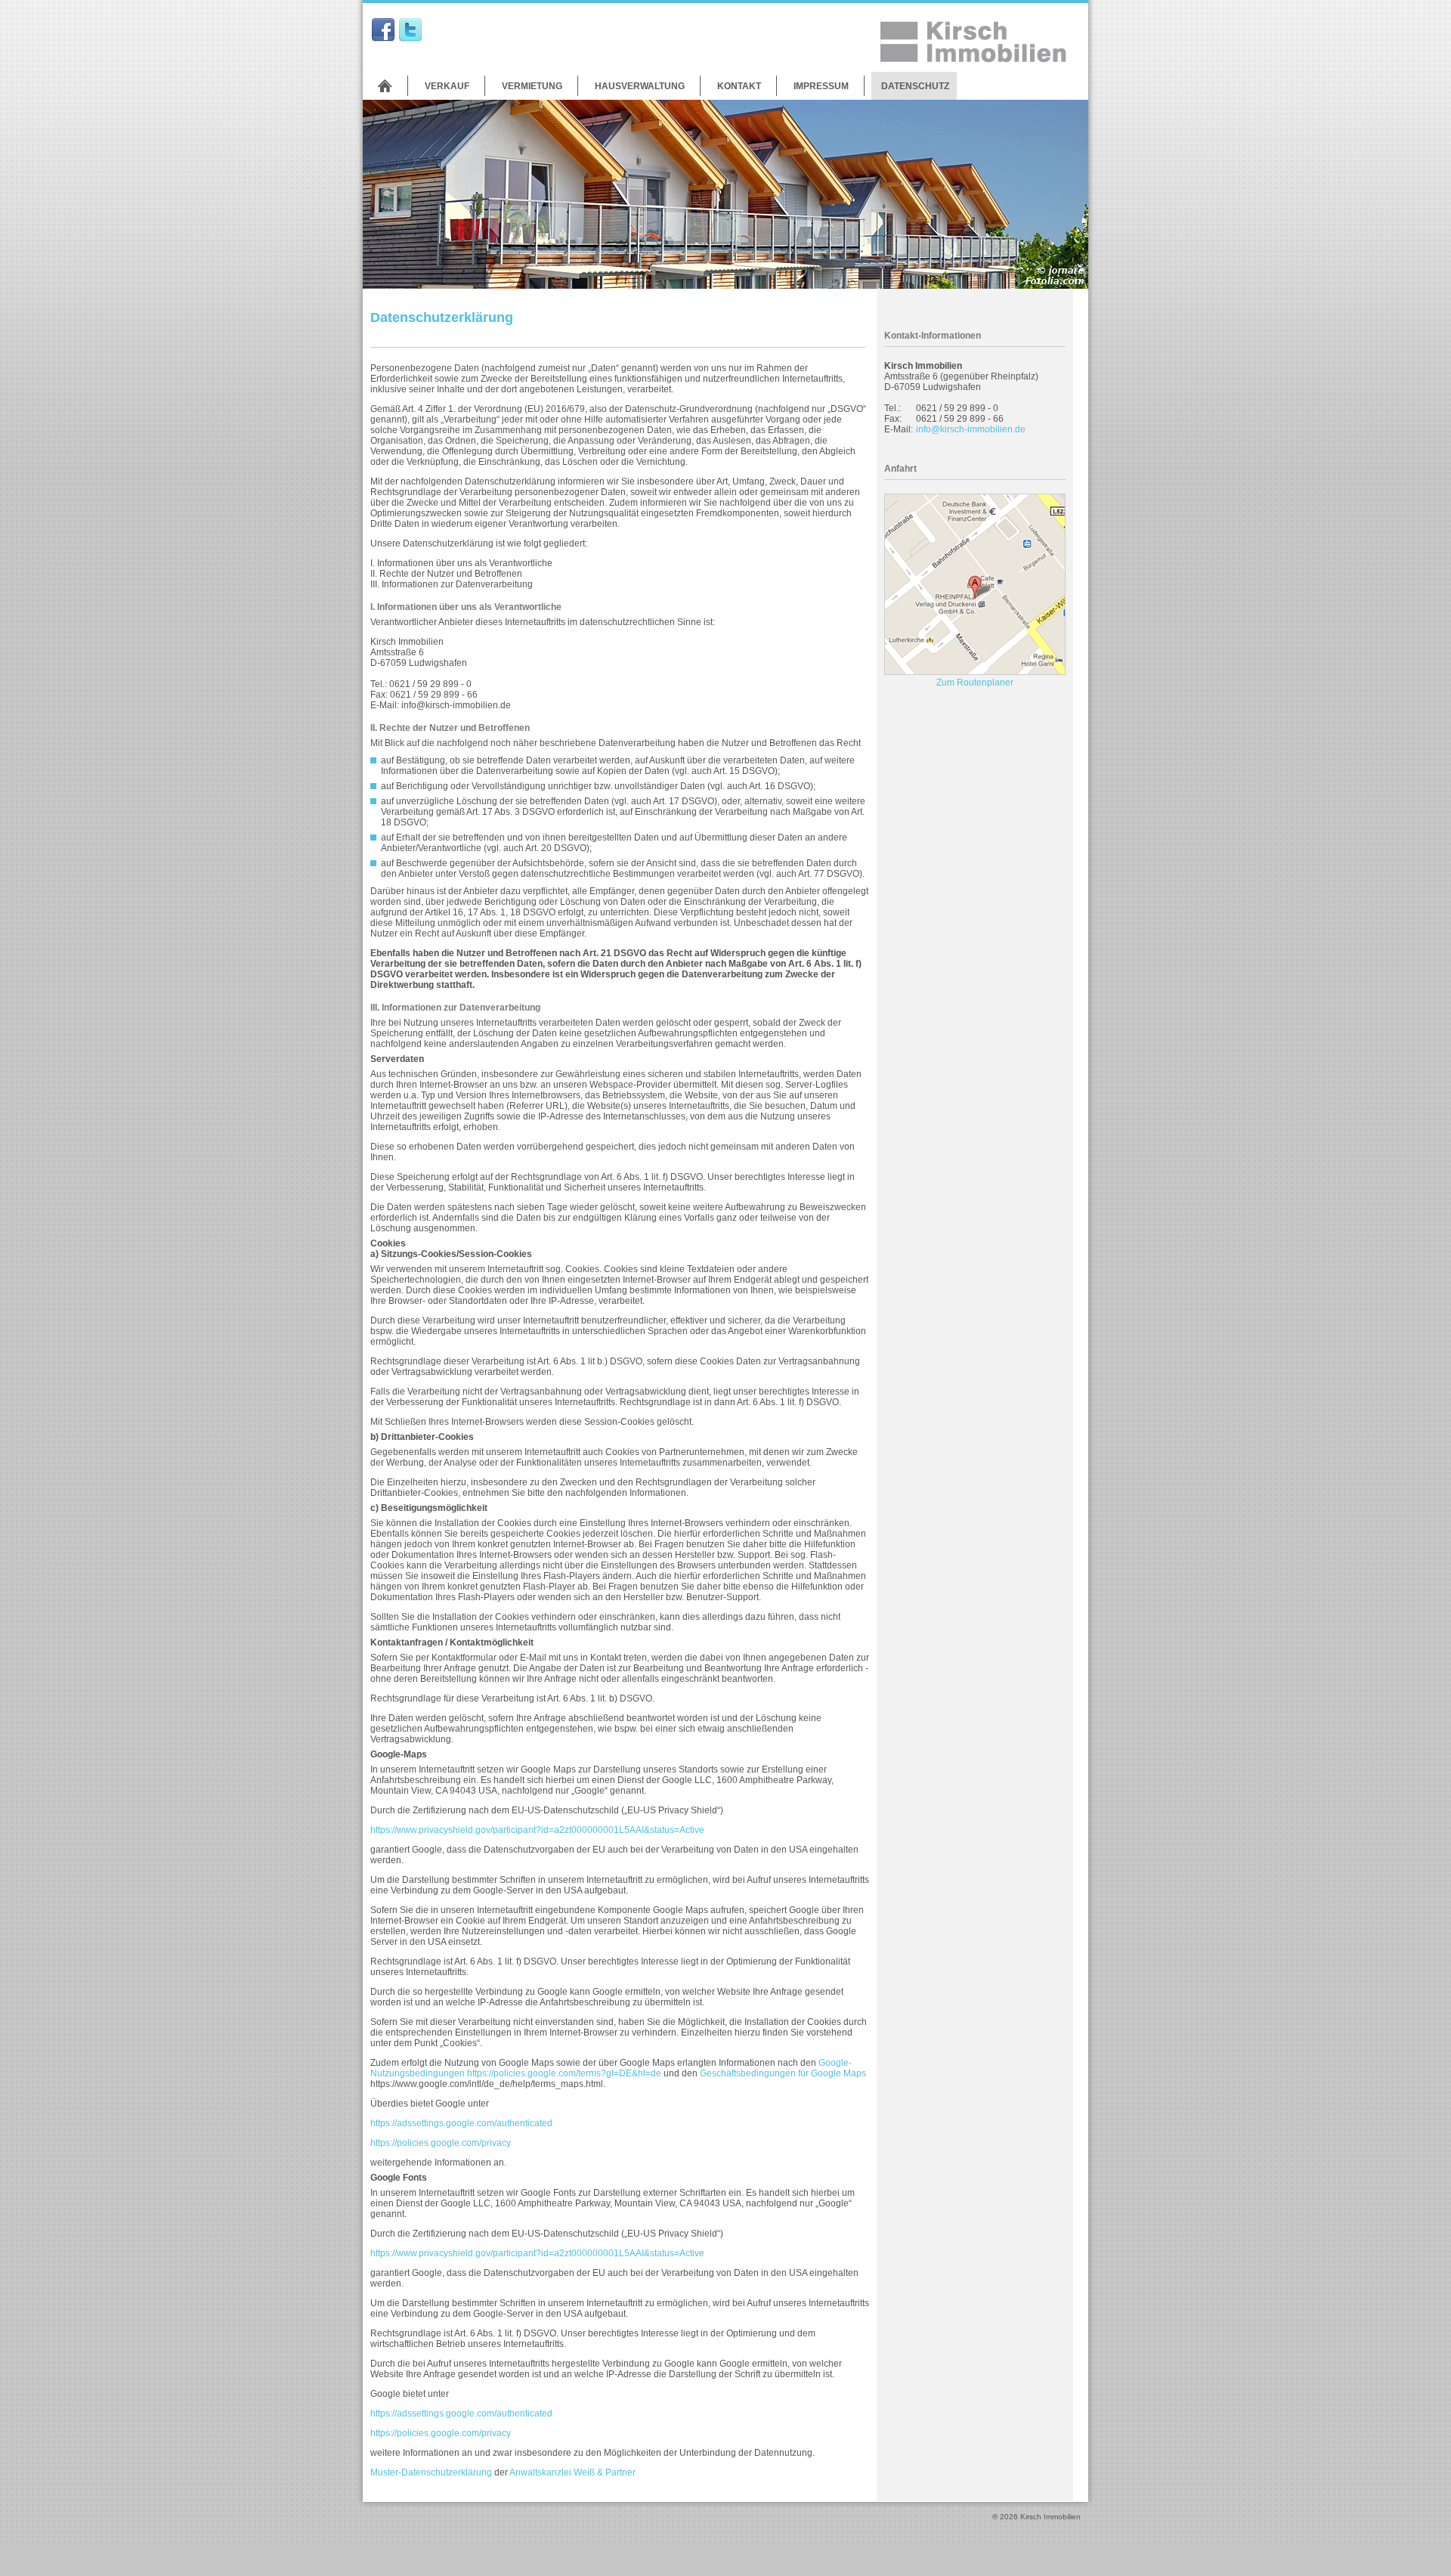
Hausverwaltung (640, 86)
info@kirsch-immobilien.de (971, 429)
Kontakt (739, 86)
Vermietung (532, 86)
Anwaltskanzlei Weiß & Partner (572, 2472)
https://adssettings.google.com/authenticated (461, 2123)
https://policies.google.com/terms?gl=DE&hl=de (564, 2073)
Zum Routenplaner (975, 683)
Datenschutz (915, 86)
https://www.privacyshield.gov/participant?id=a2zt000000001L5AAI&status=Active (537, 1830)
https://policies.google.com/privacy (441, 2143)
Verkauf (447, 86)
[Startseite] (385, 86)
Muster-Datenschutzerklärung (431, 2472)
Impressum (821, 86)
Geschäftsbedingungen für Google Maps (783, 2073)
